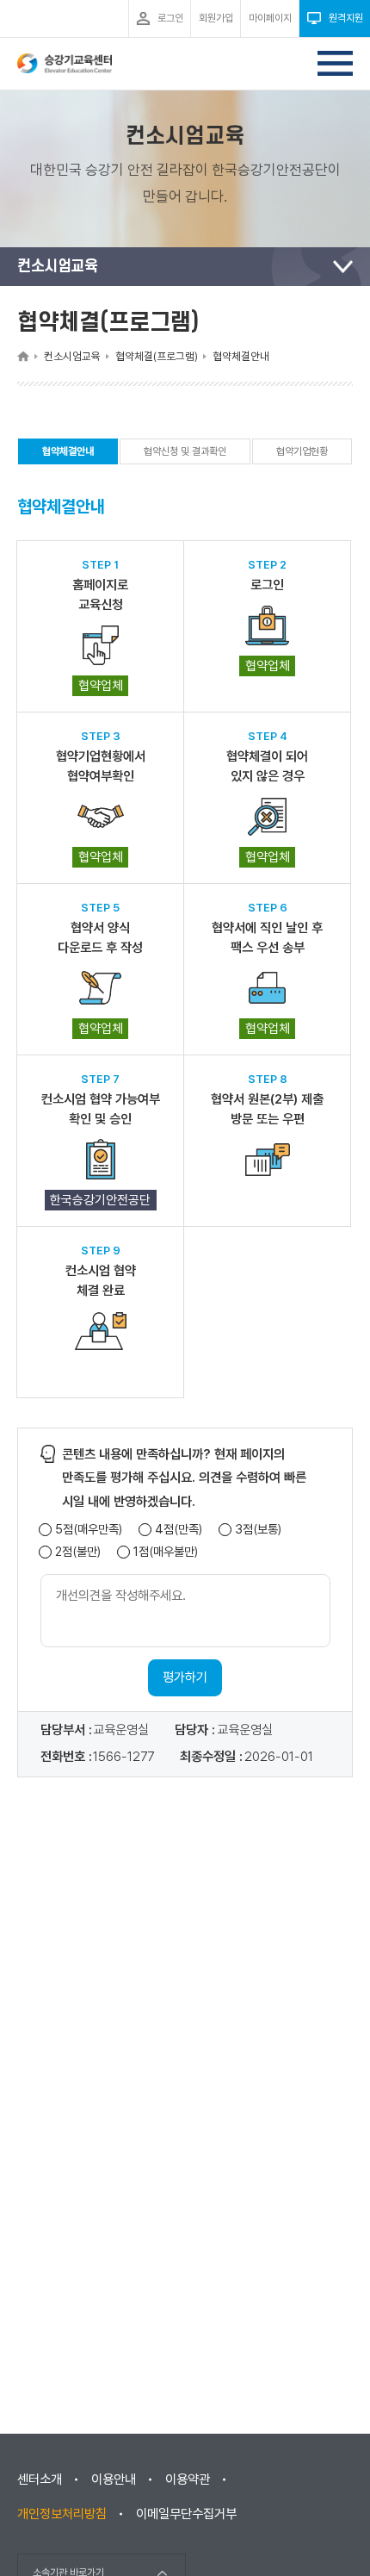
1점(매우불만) (166, 1552)
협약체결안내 (68, 455)
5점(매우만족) (89, 1530)
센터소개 (40, 2480)
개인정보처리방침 (62, 2514)
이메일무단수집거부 (186, 2514)
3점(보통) (258, 1530)
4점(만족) (179, 1530)
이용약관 (188, 2480)
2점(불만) (78, 1552)
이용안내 (114, 2480)
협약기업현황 (302, 451)
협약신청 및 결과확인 (185, 451)
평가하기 (185, 1677)
